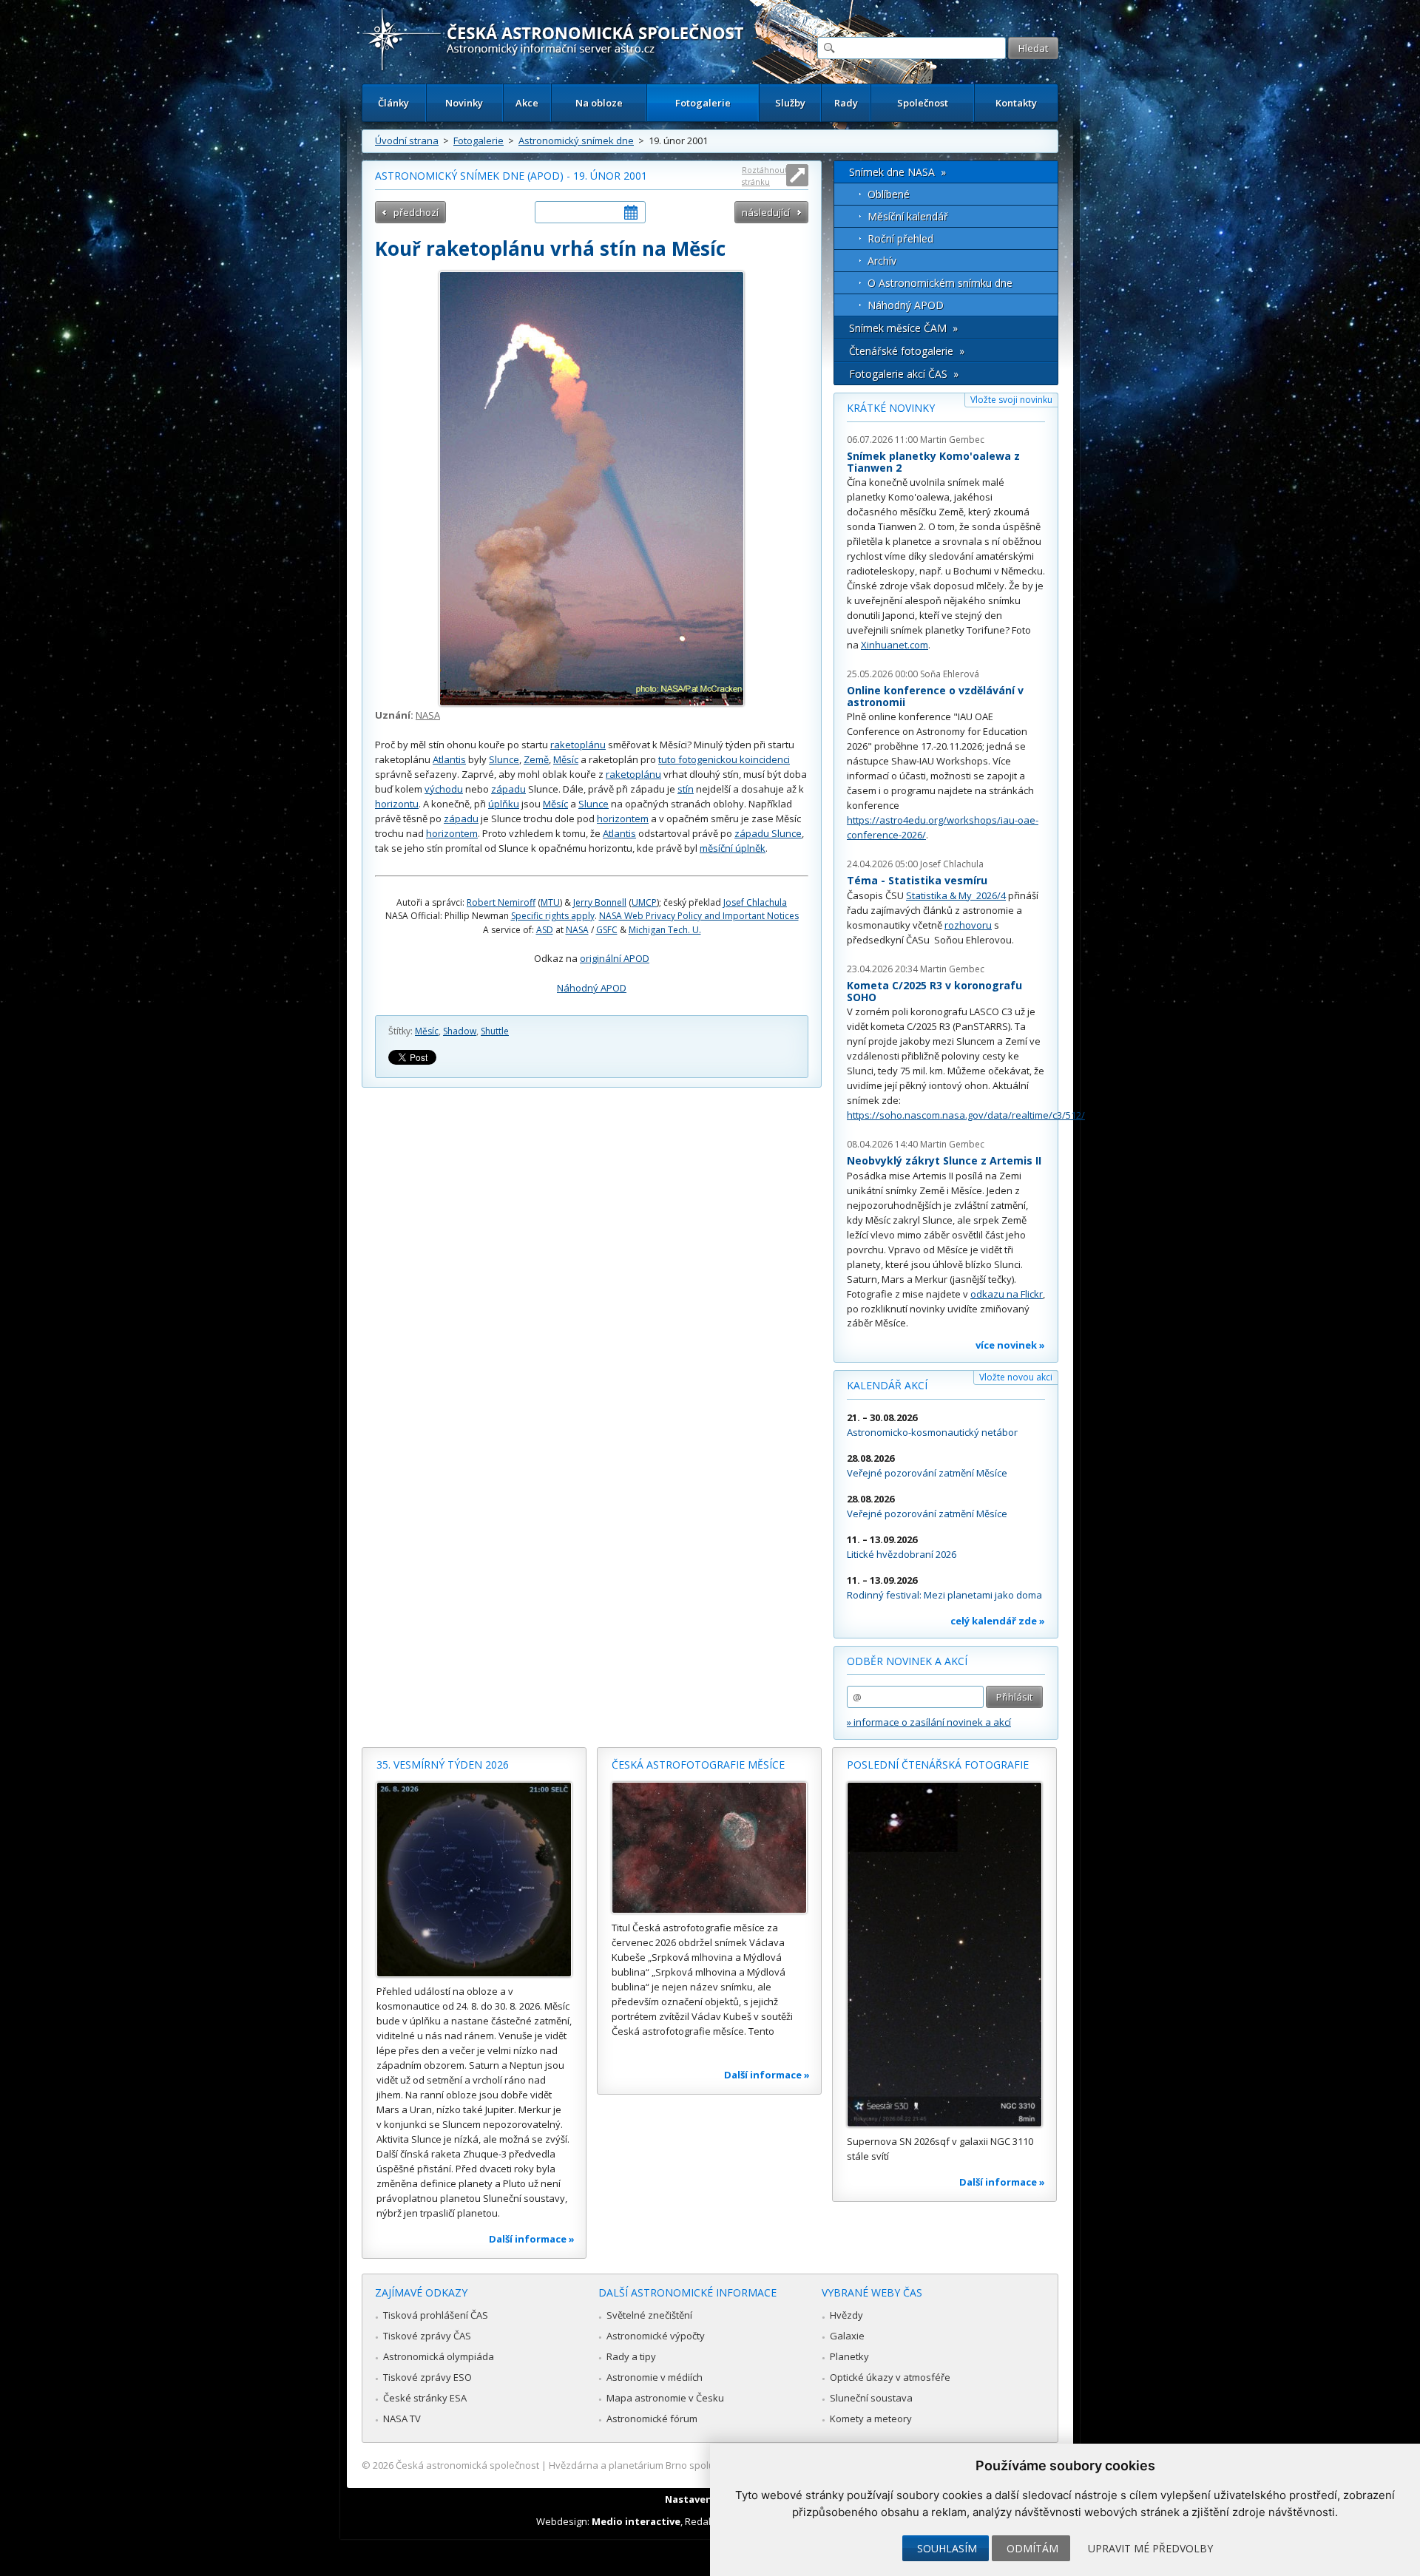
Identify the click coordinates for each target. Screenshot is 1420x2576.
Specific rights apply (553, 916)
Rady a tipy (631, 2356)
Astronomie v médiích (655, 2377)
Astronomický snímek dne (576, 140)
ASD (545, 930)
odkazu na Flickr (1007, 1294)
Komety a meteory (871, 2419)
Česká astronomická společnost (467, 2465)
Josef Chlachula (755, 902)
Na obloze (599, 103)
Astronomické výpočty (656, 2336)
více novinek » (1010, 1345)
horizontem (623, 818)
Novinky (464, 103)
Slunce (504, 759)
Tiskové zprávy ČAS (427, 2336)
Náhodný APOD (592, 988)
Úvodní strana (407, 140)
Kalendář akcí (887, 1385)
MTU (550, 902)
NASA (428, 715)
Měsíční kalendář (908, 216)
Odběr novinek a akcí (907, 1661)
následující (766, 212)
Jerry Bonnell (600, 902)
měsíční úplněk (733, 848)
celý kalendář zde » (998, 1621)
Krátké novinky (891, 408)
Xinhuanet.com (895, 645)
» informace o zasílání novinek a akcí (929, 1722)
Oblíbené (889, 194)
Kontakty (1016, 103)
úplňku (504, 804)
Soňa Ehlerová (950, 674)
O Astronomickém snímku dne (940, 283)
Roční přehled (900, 238)
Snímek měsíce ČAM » (903, 328)
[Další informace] (474, 1880)
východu (444, 789)
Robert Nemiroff (501, 902)
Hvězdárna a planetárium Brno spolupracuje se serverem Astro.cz (697, 2465)
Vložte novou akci (1016, 1377)
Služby (790, 103)
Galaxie (847, 2336)
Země (536, 759)
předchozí (416, 212)
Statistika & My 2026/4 (956, 895)
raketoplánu (578, 745)
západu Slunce (768, 833)
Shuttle (495, 1031)
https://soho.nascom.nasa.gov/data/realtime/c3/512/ (966, 1115)
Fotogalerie (703, 103)
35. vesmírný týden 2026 (443, 1765)
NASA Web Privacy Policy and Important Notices (699, 916)
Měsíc (566, 759)
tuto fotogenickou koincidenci (724, 759)
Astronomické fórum (652, 2419)
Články (393, 103)
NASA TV (402, 2419)
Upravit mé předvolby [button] (1150, 2548)
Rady (846, 103)
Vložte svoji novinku (1011, 400)
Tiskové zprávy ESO (427, 2377)
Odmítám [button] (1032, 2548)
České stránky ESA (425, 2398)
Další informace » (532, 2239)
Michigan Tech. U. (665, 930)
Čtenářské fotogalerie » (907, 351)
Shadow (460, 1031)
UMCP (644, 902)
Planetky (849, 2356)
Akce (527, 103)
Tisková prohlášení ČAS (436, 2315)
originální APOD (615, 958)
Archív (882, 261)
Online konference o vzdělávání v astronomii (935, 696)
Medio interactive (636, 2521)
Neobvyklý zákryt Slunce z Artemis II (944, 1160)
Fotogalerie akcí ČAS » (904, 374)
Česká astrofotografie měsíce (698, 1765)
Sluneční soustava (871, 2398)
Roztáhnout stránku (765, 176)
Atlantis (449, 759)
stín (686, 789)
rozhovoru (968, 925)
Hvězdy (846, 2315)
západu (508, 789)
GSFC (607, 930)
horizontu (397, 804)
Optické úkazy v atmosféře (890, 2377)
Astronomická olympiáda (439, 2356)
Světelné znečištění (649, 2315)
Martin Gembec (952, 440)
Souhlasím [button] (947, 2548)
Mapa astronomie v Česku (665, 2398)
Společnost (923, 103)
